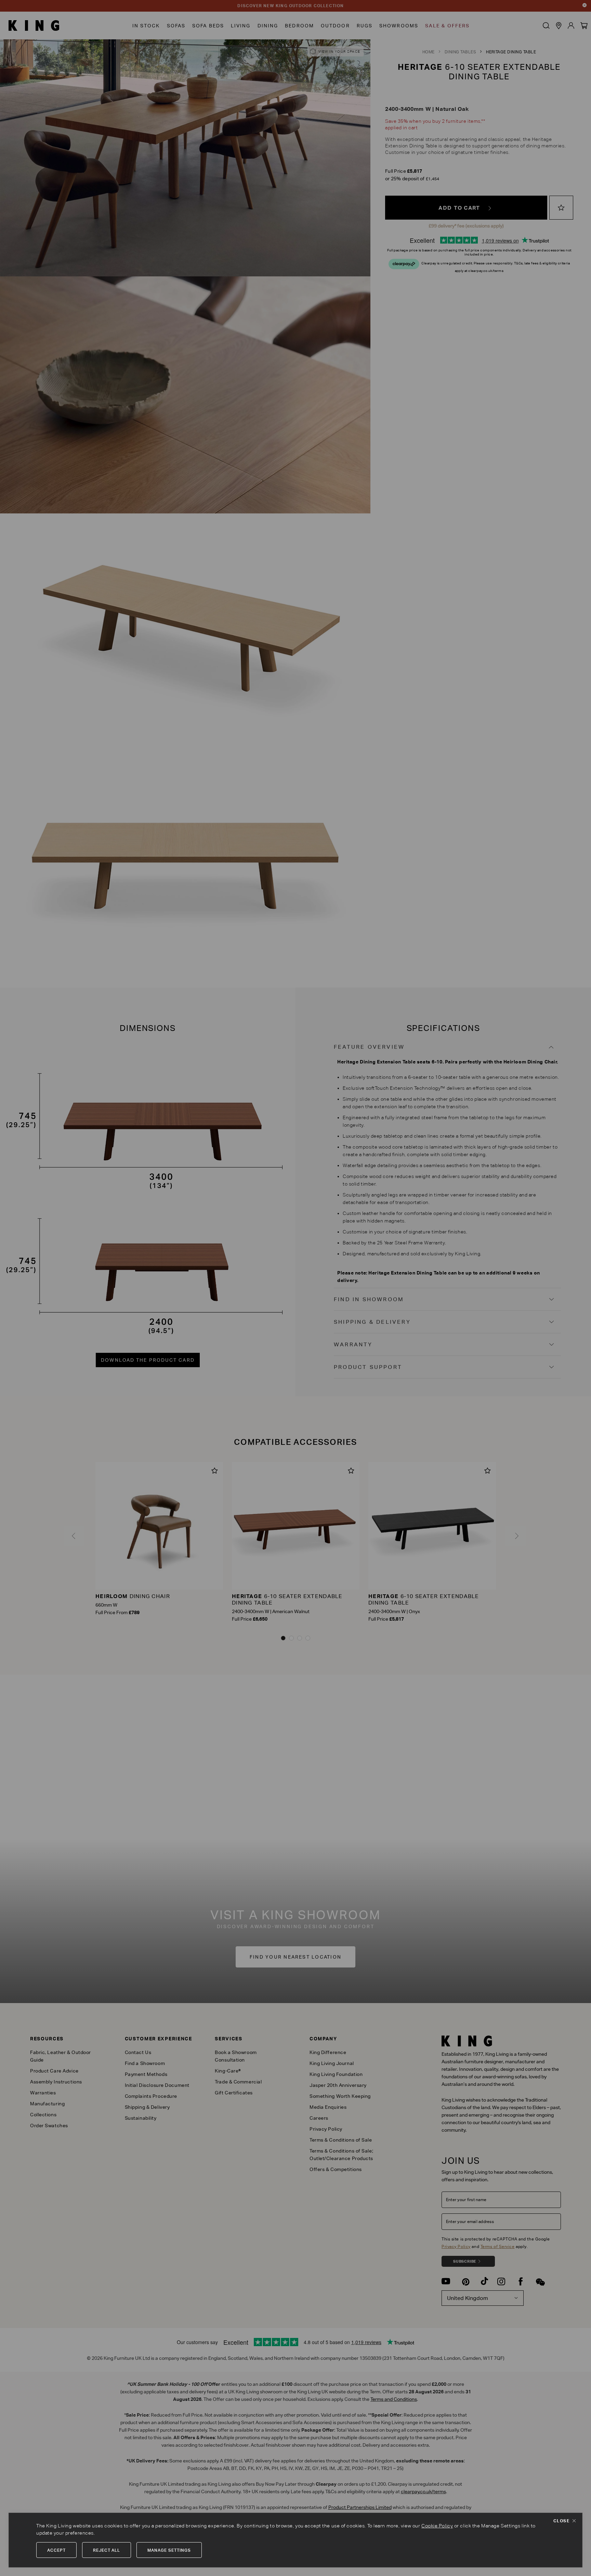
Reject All (107, 2550)
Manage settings (169, 2550)
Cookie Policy (437, 2526)
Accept (56, 2550)
